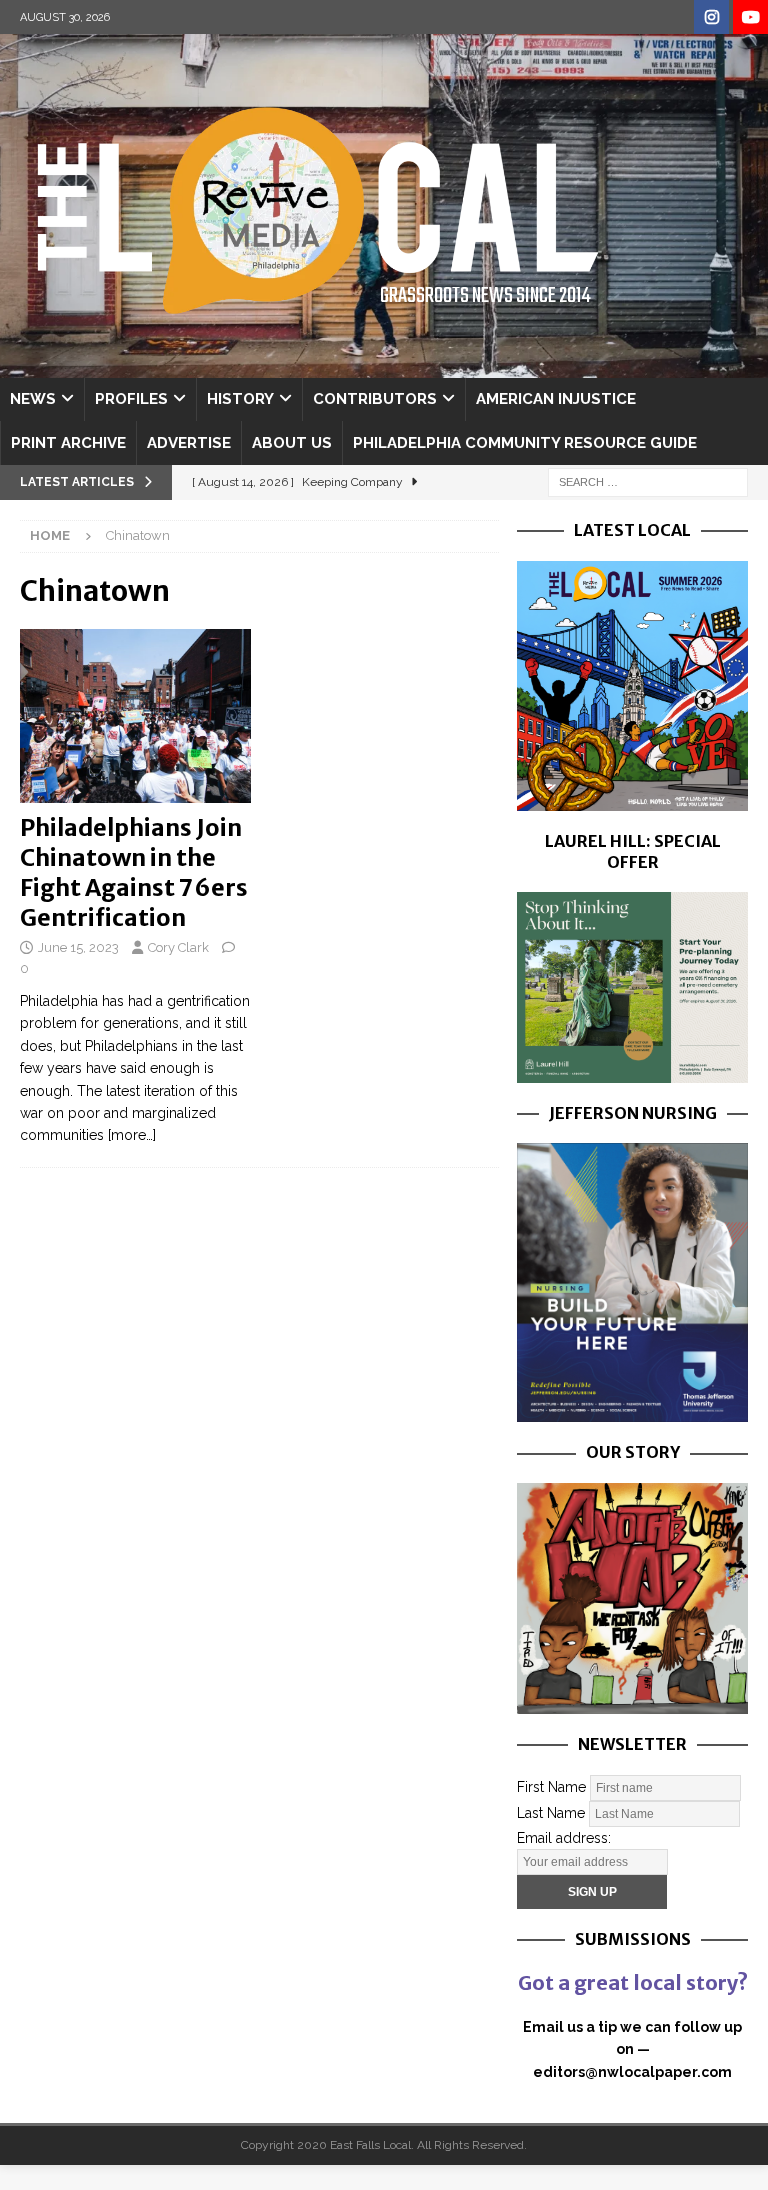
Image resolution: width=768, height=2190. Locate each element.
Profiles (131, 399)
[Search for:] (648, 481)
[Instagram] (711, 17)
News (33, 399)
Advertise (189, 443)
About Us (292, 443)
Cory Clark (178, 947)
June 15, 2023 (78, 947)
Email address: (564, 1838)
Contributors (375, 399)
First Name (551, 1786)
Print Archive (68, 443)
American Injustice (556, 399)
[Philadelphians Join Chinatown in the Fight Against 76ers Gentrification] (135, 716)
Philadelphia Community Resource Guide (525, 443)
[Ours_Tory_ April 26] (632, 1702)
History (240, 399)
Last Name (551, 1812)
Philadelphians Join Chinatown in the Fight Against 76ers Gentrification (134, 872)
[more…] (132, 1135)
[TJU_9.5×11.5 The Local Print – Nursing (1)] (632, 1411)
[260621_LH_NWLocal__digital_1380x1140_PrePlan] (632, 1071)
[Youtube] (750, 17)
